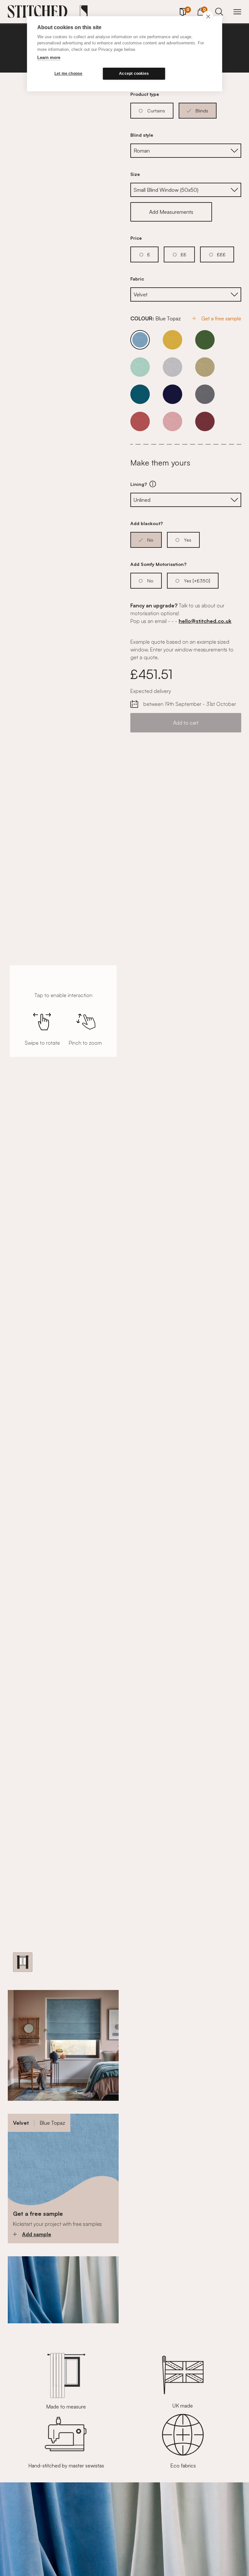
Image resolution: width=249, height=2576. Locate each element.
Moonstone (172, 367)
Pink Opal (140, 421)
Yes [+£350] (197, 581)
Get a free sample (221, 318)
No (150, 540)
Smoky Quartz (205, 367)
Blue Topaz (140, 340)
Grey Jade (140, 367)
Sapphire (172, 394)
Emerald (205, 340)
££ (184, 254)
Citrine (172, 340)
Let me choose (69, 74)
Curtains (156, 111)
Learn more (49, 57)
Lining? (175, 484)
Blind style (142, 135)
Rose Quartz (172, 421)
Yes (188, 540)
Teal (140, 394)
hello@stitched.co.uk (205, 621)
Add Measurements (171, 212)
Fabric (137, 279)
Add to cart (186, 723)
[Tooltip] (153, 484)
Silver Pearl (205, 394)
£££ (221, 254)
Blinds (202, 111)
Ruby (205, 421)
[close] (208, 16)
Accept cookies (134, 74)
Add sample (37, 2234)
